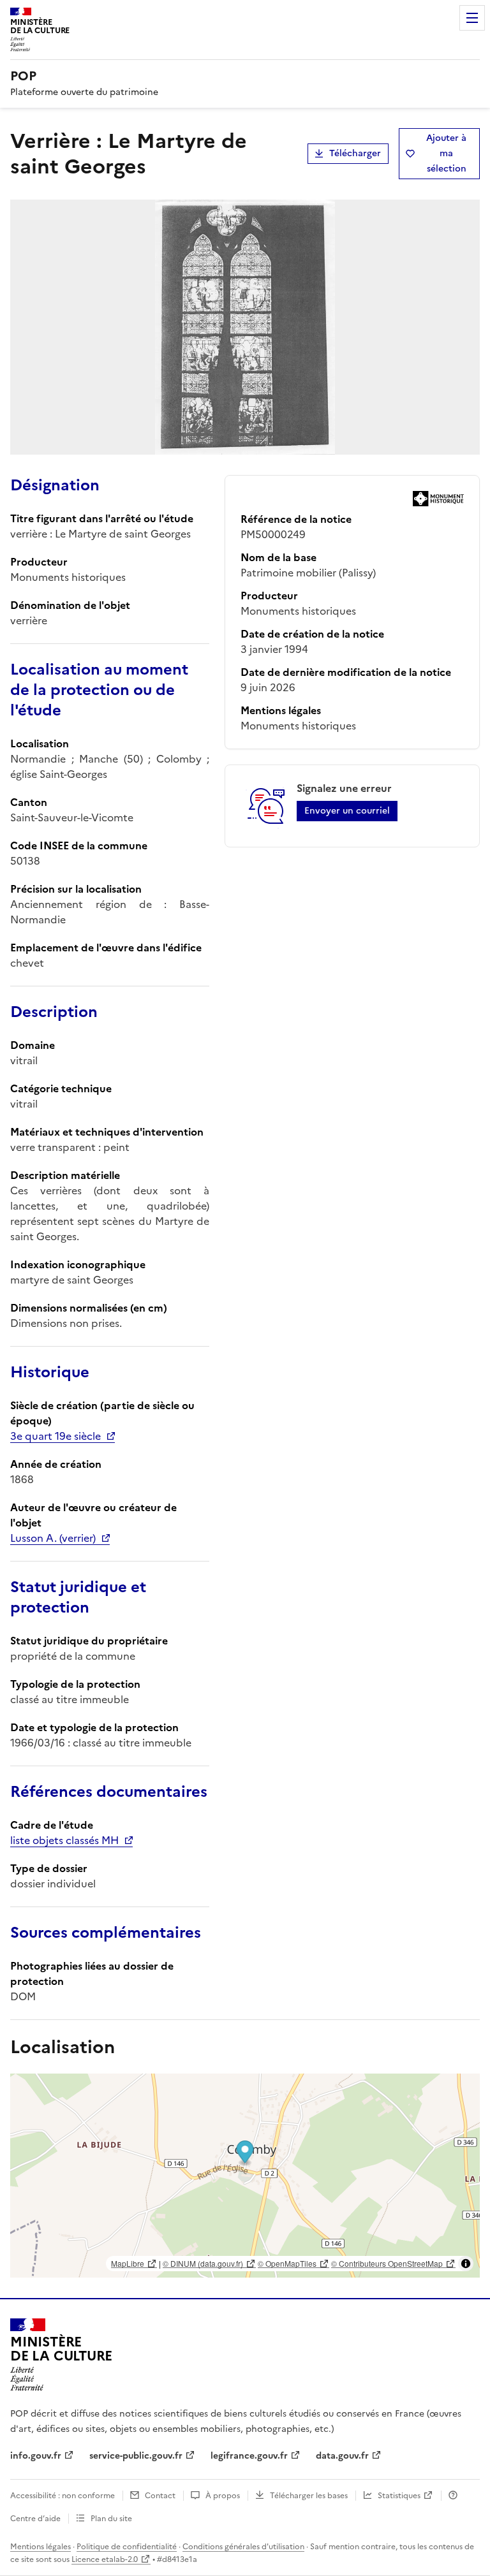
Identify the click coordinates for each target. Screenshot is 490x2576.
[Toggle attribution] (466, 2264)
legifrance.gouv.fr (249, 2456)
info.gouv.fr (36, 2456)
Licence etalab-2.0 (105, 2559)
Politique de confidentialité (127, 2547)
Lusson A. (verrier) (53, 1538)
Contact (160, 2496)
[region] (245, 2176)
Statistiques (399, 2496)
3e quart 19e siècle (56, 1436)
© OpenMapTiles (287, 2263)
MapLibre (128, 2263)
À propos (223, 2496)
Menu (472, 18)
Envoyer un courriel (347, 811)
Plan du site (111, 2519)
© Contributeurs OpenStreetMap (387, 2263)
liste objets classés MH (64, 1840)
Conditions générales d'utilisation (243, 2547)
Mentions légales (41, 2547)
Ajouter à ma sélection (446, 153)
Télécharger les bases (309, 2496)
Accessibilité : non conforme (63, 2496)
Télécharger (355, 153)
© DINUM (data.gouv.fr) (203, 2263)
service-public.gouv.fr (136, 2456)
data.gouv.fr (342, 2456)
